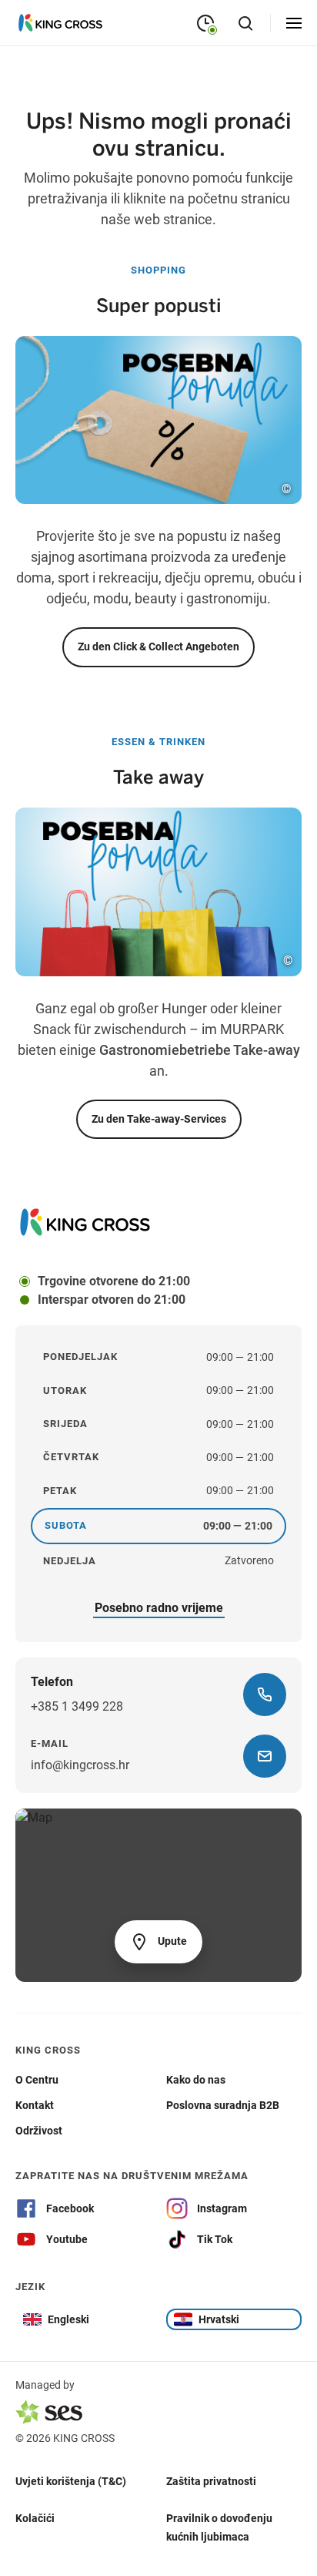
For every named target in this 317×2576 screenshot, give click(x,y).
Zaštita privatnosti (211, 2480)
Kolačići (35, 2517)
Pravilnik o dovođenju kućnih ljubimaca (219, 2527)
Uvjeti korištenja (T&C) (71, 2480)
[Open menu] (294, 23)
